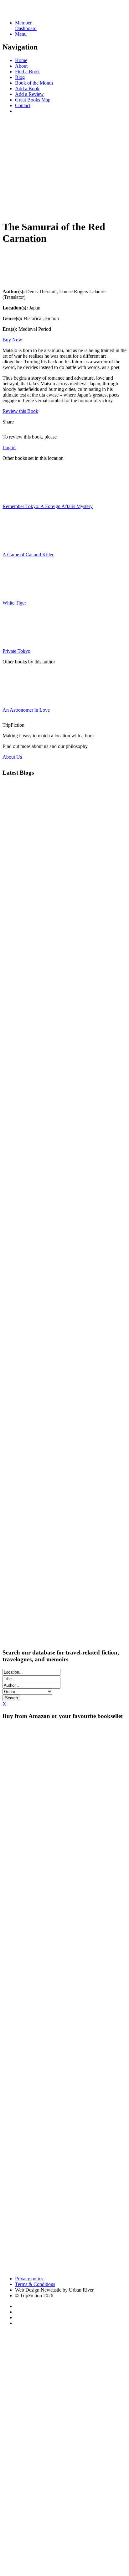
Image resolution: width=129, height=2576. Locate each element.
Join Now (12, 209)
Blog (20, 77)
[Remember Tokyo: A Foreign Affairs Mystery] (18, 496)
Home (21, 60)
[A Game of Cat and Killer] (18, 544)
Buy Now (12, 340)
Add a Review (29, 94)
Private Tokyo (16, 651)
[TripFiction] (33, 12)
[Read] (18, 281)
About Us (12, 757)
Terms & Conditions (35, 2284)
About (21, 66)
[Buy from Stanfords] (28, 2268)
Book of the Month (34, 83)
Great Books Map (33, 100)
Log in (9, 447)
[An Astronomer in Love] (18, 699)
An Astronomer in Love (26, 710)
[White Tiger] (18, 592)
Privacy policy (29, 2279)
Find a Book (27, 72)
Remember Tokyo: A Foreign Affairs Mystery (48, 506)
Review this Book (20, 411)
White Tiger (14, 603)
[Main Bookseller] (64, 1753)
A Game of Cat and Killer (28, 555)
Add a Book (27, 88)
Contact (23, 105)
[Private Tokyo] (18, 640)
